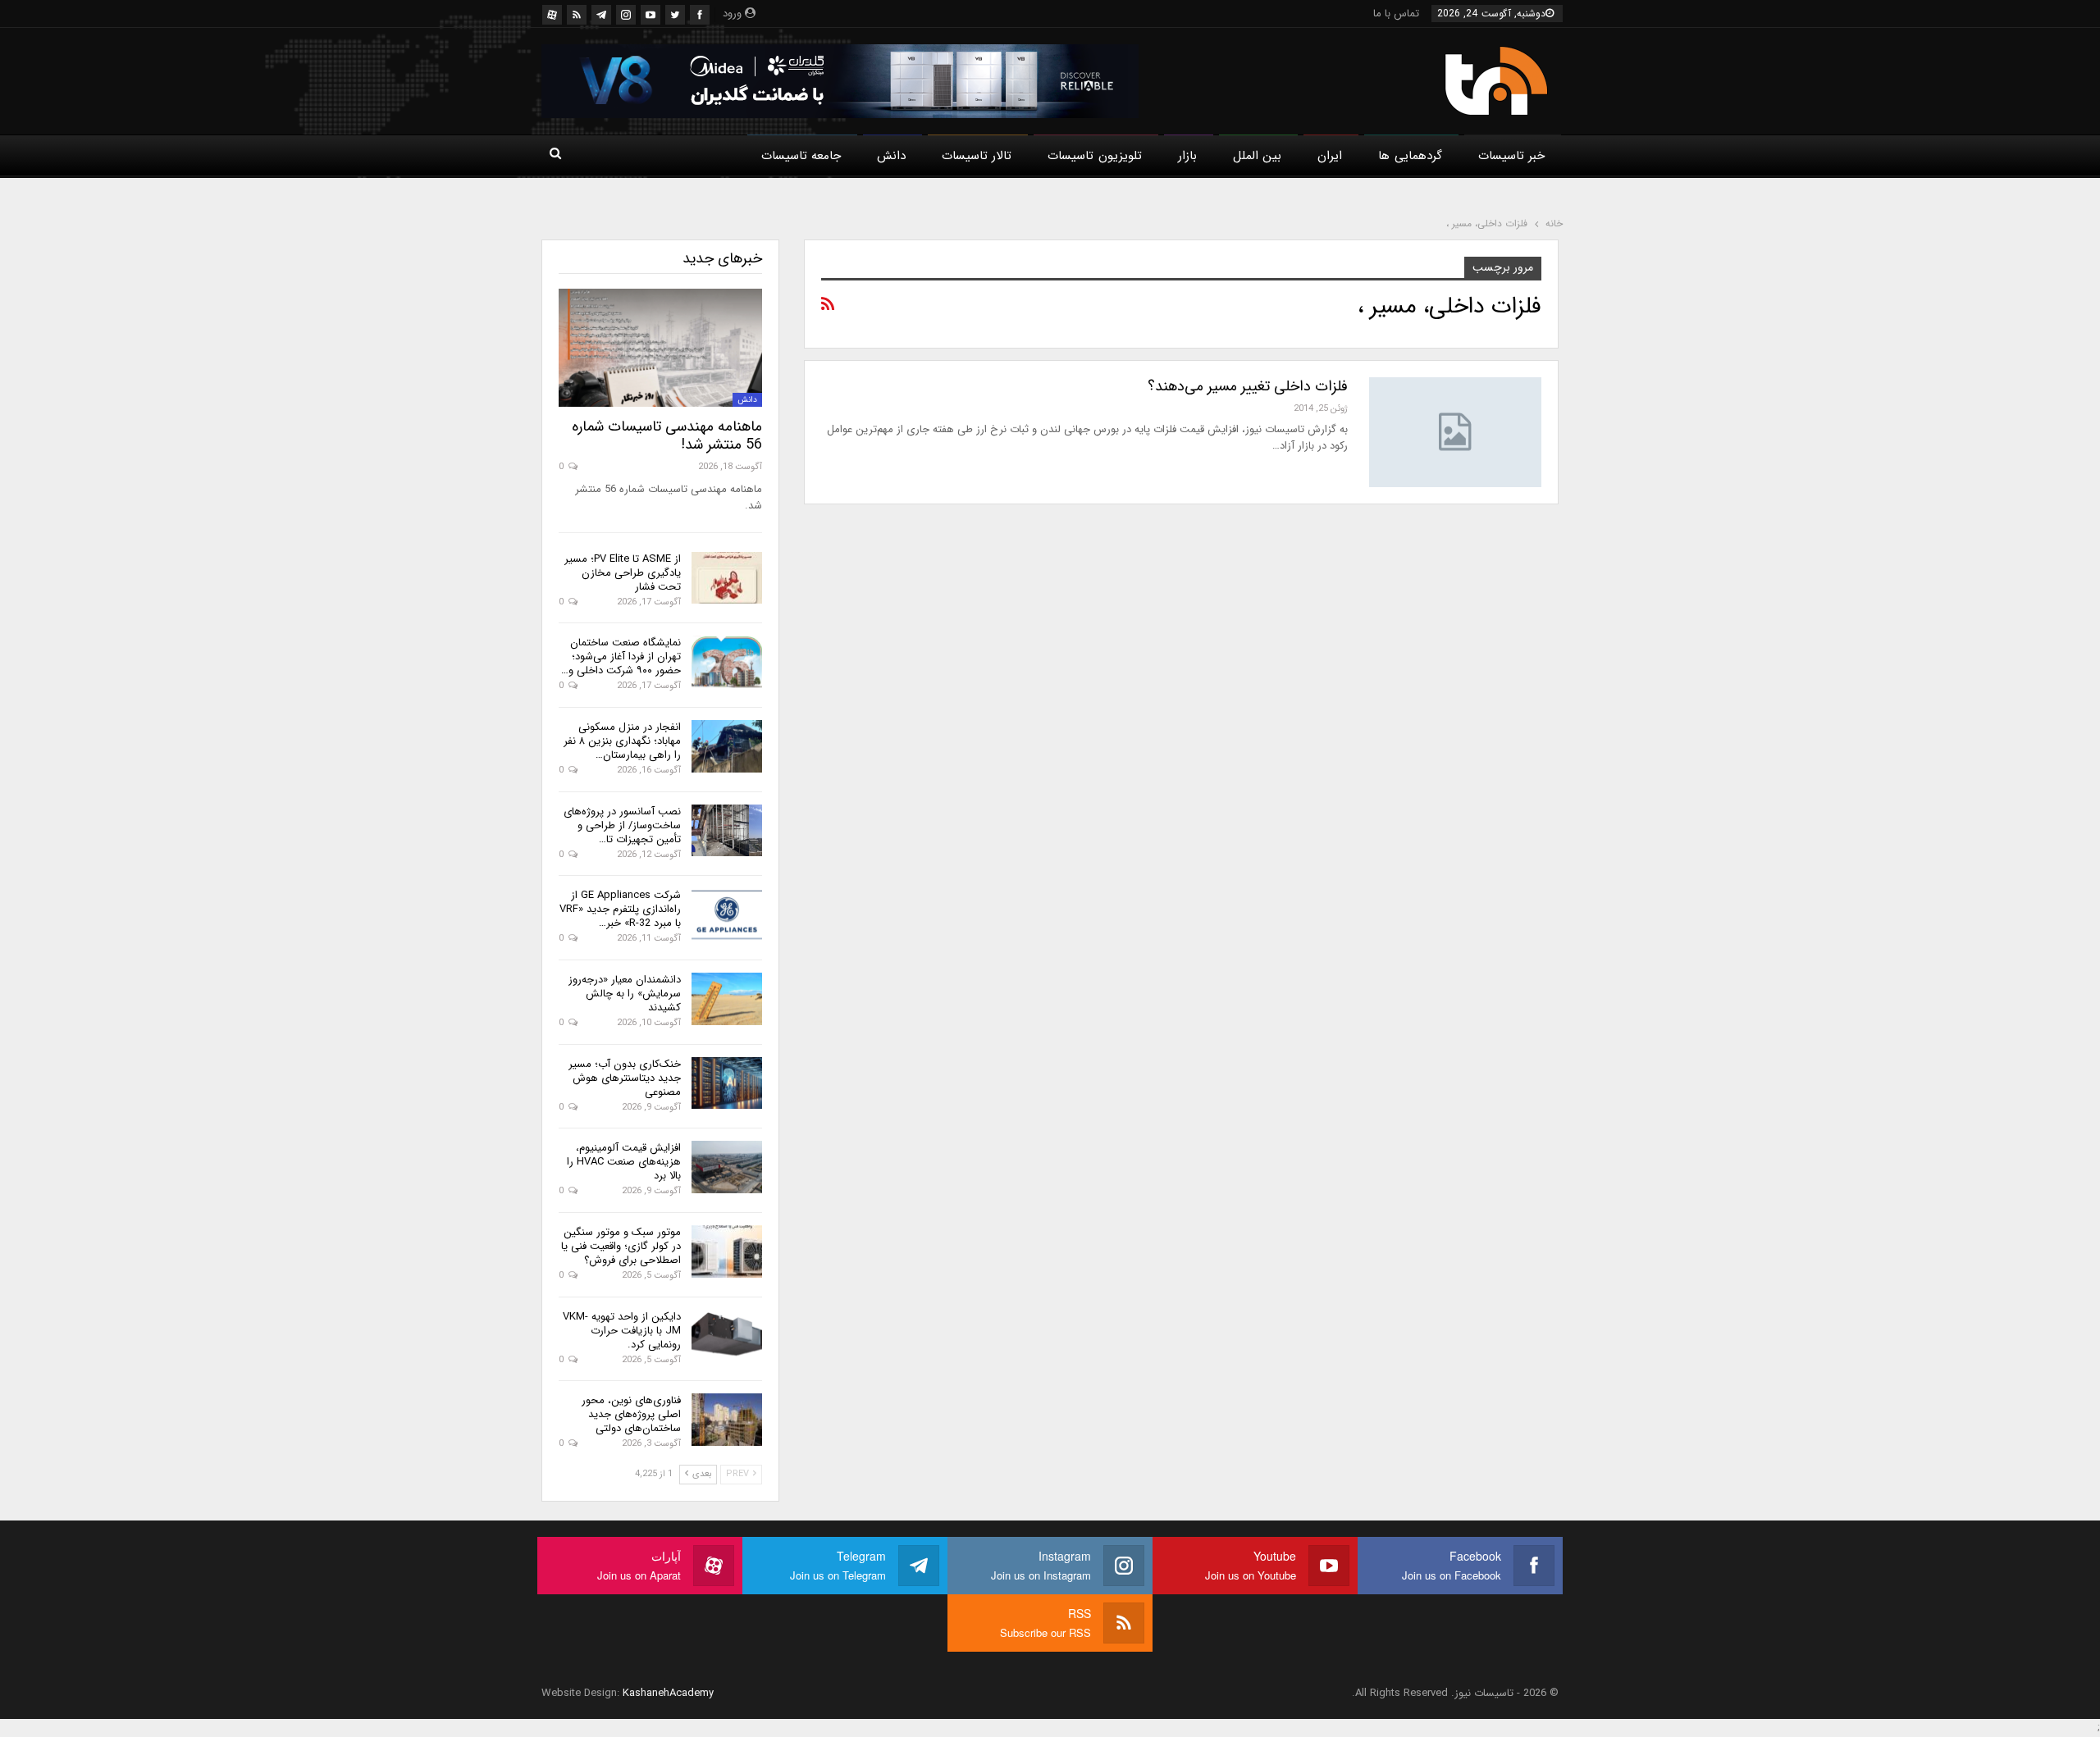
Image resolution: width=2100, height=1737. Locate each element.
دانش (891, 156)
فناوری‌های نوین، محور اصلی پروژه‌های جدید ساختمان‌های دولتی (631, 1414)
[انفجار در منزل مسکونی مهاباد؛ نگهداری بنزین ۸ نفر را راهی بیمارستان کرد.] (727, 746)
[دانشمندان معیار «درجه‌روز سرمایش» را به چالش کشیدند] (727, 999)
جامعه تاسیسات (801, 156)
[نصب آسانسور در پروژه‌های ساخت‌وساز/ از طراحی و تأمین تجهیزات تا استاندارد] (727, 831)
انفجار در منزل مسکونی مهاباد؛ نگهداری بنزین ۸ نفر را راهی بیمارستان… (622, 741)
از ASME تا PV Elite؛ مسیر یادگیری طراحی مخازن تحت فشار (623, 573)
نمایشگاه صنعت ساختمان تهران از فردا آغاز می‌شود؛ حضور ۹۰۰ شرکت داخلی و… (621, 657)
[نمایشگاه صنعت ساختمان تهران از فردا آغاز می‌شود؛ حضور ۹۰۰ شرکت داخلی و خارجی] (727, 662)
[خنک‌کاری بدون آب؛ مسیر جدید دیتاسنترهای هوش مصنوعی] (727, 1083)
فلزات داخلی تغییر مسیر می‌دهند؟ (1248, 386)
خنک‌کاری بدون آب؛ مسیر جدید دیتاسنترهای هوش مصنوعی (625, 1078)
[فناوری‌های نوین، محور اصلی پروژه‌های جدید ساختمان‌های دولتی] (727, 1420)
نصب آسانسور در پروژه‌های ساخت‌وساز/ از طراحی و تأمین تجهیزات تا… (622, 825)
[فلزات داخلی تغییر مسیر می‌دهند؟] (1455, 432)
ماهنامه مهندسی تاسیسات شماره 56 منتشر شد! (667, 435)
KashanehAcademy (668, 1693)
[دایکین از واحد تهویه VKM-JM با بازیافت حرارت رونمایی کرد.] (727, 1336)
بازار (1187, 156)
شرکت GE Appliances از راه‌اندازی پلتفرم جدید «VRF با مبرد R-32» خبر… (620, 909)
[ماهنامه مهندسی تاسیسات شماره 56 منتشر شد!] (660, 348)
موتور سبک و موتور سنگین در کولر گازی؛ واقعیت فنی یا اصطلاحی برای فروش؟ (621, 1246)
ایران (1330, 156)
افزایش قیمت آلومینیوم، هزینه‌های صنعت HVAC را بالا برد (624, 1162)
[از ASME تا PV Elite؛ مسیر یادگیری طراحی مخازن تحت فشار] (727, 578)
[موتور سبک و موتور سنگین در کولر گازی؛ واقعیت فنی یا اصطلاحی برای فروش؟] (727, 1251)
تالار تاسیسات (977, 156)
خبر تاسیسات (1511, 156)
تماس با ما (1396, 14)
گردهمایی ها (1410, 156)
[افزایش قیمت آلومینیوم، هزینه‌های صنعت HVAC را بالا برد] (727, 1167)
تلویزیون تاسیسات (1094, 156)
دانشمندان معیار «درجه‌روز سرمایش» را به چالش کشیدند (625, 994)
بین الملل (1257, 156)
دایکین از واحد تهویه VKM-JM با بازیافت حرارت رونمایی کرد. (622, 1331)
